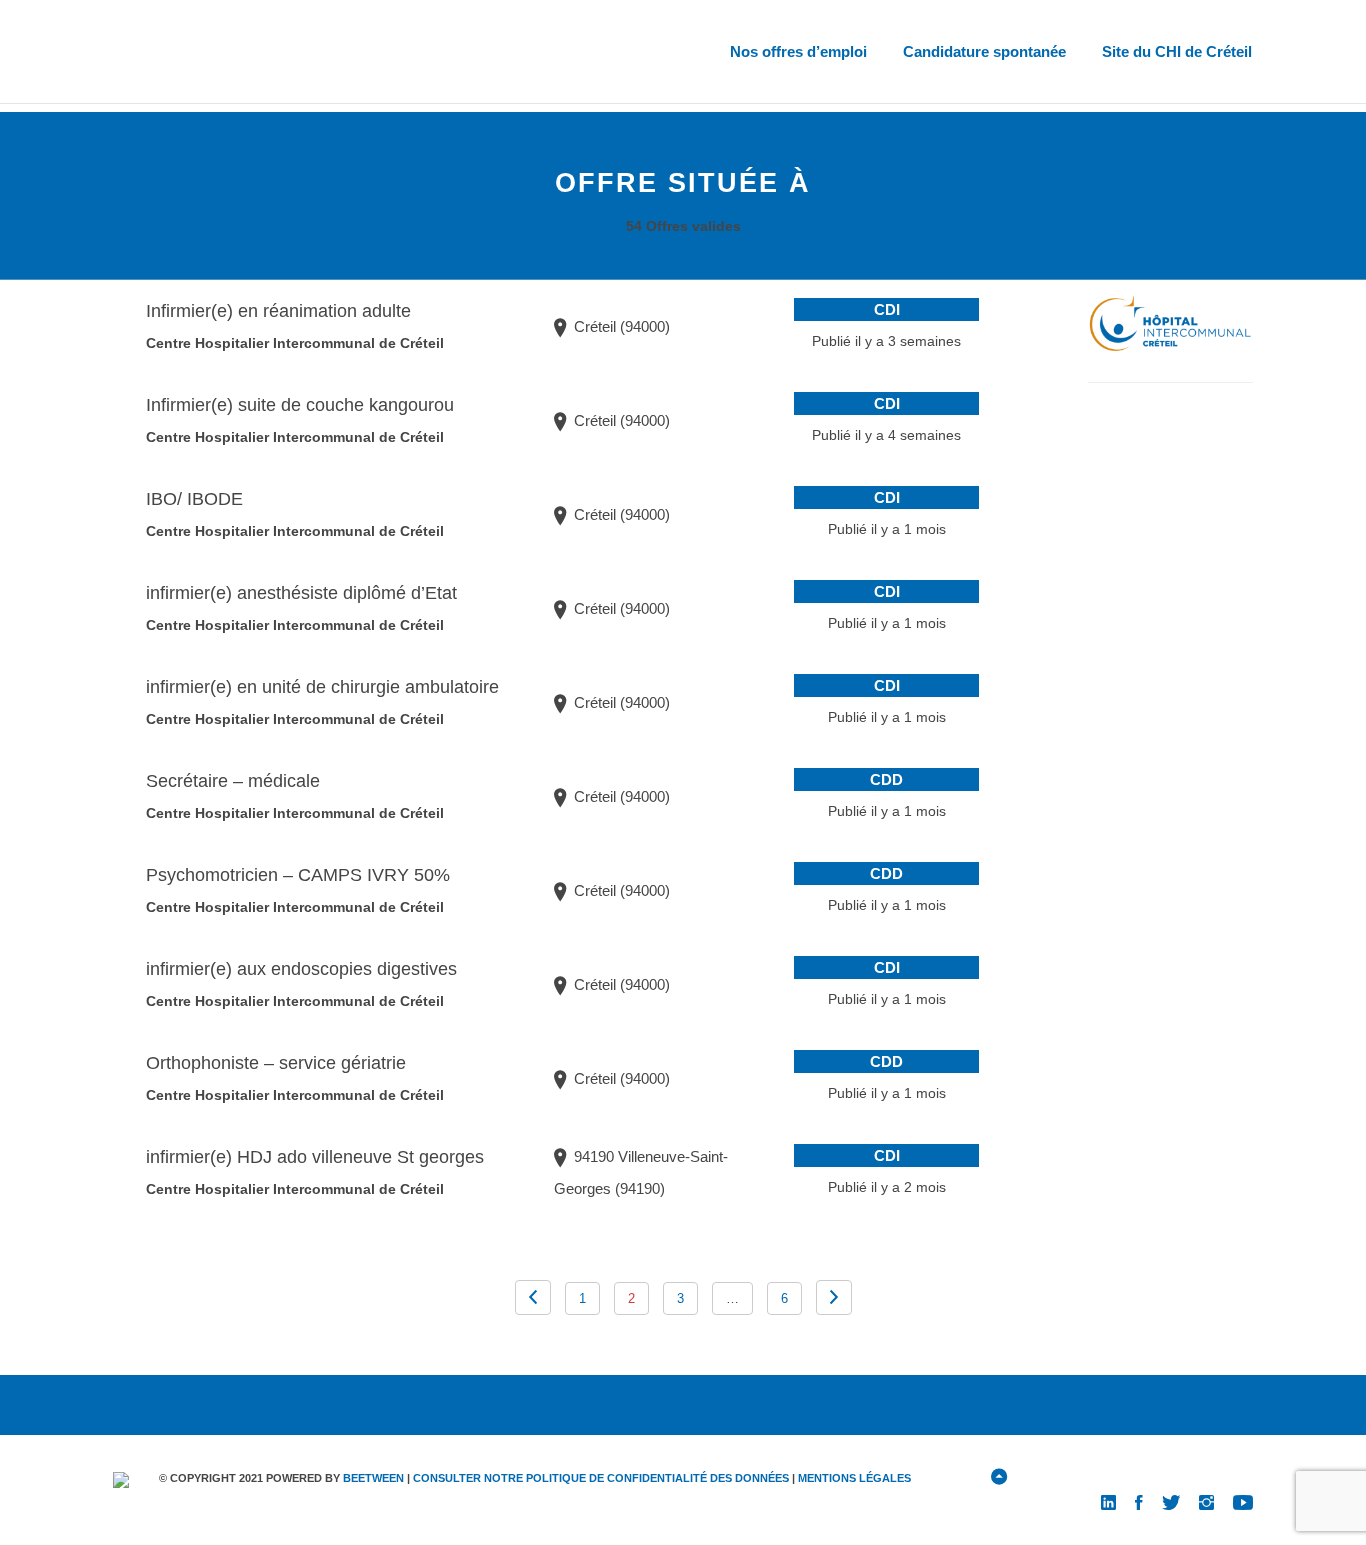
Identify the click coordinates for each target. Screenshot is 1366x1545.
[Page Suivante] (533, 1297)
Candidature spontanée (984, 51)
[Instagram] (1206, 1501)
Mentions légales (854, 1478)
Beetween (373, 1478)
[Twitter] (1171, 1501)
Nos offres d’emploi (798, 51)
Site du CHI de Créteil (1177, 51)
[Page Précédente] (834, 1297)
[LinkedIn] (1108, 1501)
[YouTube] (1243, 1501)
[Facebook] (1139, 1501)
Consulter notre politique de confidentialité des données (601, 1478)
